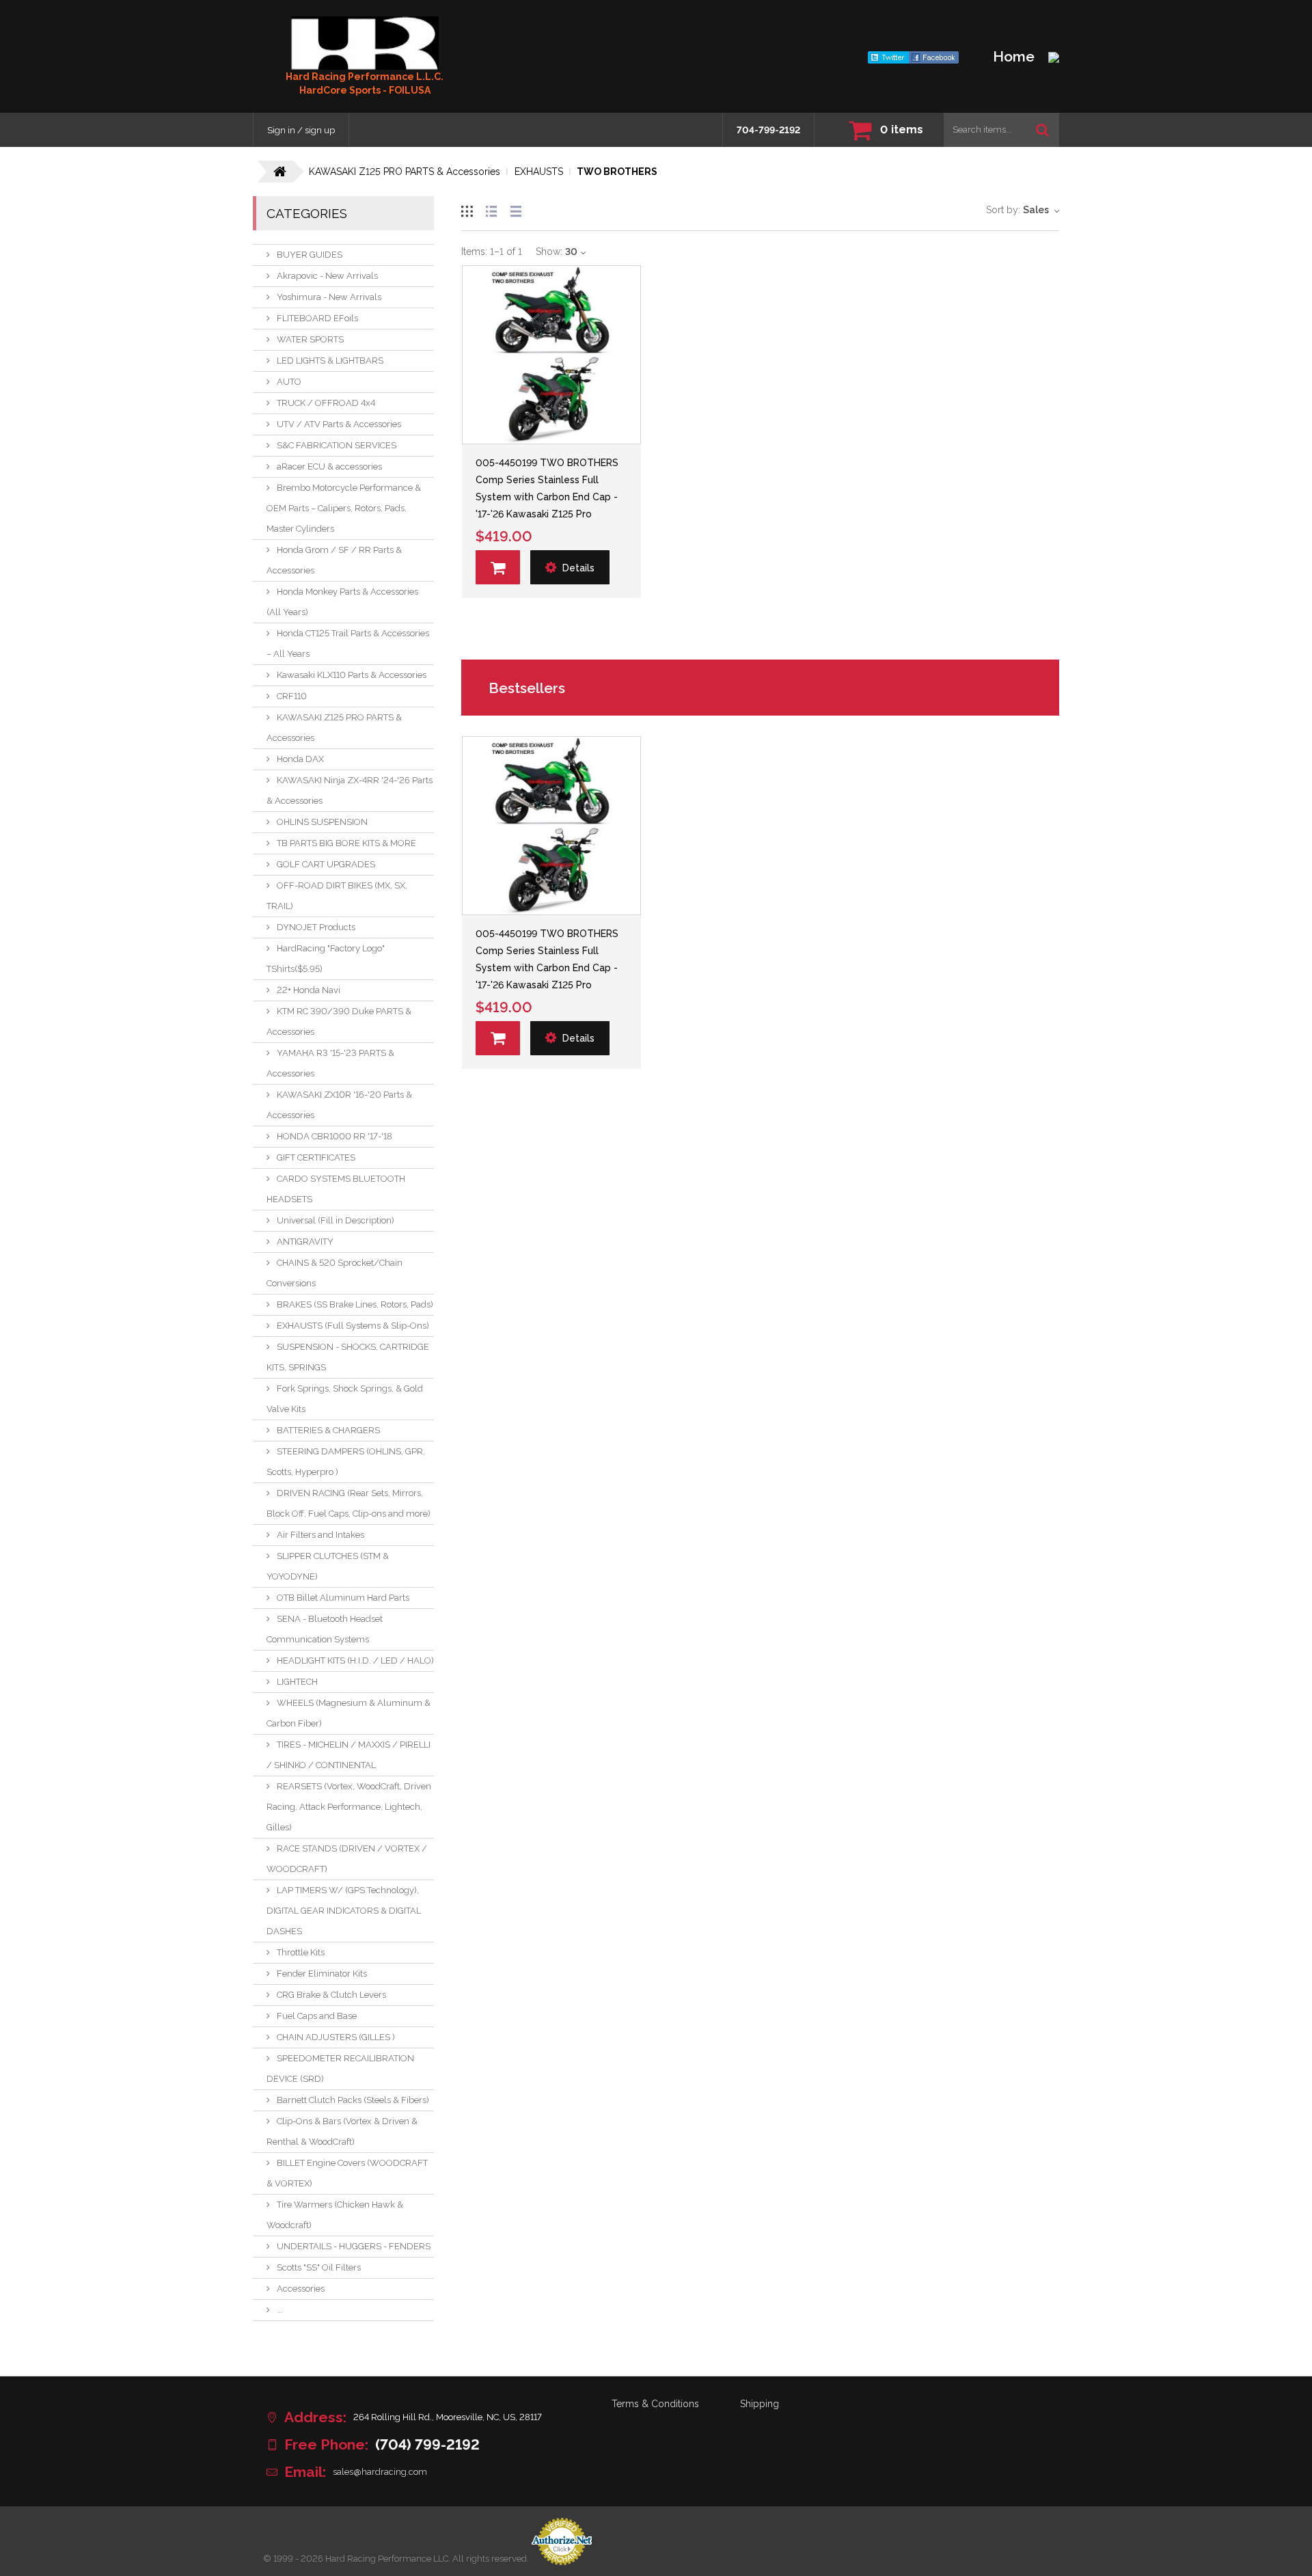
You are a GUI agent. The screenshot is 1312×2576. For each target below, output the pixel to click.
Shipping (760, 2404)
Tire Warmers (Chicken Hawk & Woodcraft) (335, 2215)
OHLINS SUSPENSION (322, 822)
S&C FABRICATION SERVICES (337, 445)
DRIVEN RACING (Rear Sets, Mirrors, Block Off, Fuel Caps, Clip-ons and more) (348, 1503)
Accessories (301, 2289)
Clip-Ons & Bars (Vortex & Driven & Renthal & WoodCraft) (342, 2131)
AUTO (289, 382)
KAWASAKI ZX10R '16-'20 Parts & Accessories (339, 1105)
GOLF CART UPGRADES (326, 864)
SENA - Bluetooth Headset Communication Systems (325, 1629)
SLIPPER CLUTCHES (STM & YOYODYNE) (328, 1566)
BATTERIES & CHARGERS (328, 1430)
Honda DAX (300, 759)
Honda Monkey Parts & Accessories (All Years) (342, 602)
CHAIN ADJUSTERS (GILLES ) (336, 2037)
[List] (491, 209)
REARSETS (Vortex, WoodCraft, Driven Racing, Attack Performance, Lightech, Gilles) (349, 1807)
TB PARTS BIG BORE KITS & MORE (346, 843)
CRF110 (292, 696)
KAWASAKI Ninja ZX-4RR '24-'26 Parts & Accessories (350, 790)
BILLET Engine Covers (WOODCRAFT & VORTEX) (347, 2173)
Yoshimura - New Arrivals (329, 297)
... (280, 2310)
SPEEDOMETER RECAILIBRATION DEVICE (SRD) (340, 2069)
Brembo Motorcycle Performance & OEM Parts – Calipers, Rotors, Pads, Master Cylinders (344, 508)
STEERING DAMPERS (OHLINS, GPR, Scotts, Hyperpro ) (346, 1462)
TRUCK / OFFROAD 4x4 (326, 403)
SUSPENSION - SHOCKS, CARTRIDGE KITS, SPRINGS (348, 1357)
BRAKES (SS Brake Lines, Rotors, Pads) (355, 1304)
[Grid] (467, 209)
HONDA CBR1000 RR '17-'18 (334, 1136)
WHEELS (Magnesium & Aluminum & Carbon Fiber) (348, 1713)
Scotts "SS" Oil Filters (319, 2267)
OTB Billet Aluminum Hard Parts (343, 1598)
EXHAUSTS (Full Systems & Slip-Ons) (353, 1326)
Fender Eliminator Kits (322, 1974)
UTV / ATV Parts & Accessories (339, 424)
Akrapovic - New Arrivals (327, 276)
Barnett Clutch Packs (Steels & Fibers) (353, 2100)
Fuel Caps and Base (317, 2016)
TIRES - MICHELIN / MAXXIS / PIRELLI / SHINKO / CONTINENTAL (348, 1755)
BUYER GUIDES (310, 255)
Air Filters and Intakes (320, 1535)
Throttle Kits (301, 1952)
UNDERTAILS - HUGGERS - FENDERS (354, 2246)
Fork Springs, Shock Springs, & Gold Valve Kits (345, 1399)
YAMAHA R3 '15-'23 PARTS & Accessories (330, 1063)
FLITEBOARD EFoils (317, 318)
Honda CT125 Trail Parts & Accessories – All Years (348, 643)
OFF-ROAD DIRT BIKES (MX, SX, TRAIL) (337, 896)
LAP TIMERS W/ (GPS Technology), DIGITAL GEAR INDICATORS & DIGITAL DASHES (344, 1911)
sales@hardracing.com (380, 2472)
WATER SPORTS (310, 339)
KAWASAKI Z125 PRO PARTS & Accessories (334, 728)
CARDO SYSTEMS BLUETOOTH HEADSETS (336, 1189)
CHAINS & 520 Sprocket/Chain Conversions (334, 1273)
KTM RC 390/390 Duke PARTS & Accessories (339, 1021)
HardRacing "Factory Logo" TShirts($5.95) (326, 959)
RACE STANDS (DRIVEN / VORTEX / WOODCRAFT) (347, 1859)
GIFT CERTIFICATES (316, 1157)
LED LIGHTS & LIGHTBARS (330, 361)
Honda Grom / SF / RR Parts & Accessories (334, 560)
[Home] (365, 43)
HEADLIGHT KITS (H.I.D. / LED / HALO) (355, 1660)
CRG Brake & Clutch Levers (331, 1995)
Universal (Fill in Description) (336, 1220)
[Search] (1042, 130)
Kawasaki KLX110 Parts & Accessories (352, 675)
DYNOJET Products (316, 927)
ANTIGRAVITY (305, 1242)
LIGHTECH (297, 1682)
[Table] (516, 209)
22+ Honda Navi (309, 990)
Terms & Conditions (655, 2404)
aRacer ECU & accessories (329, 466)
